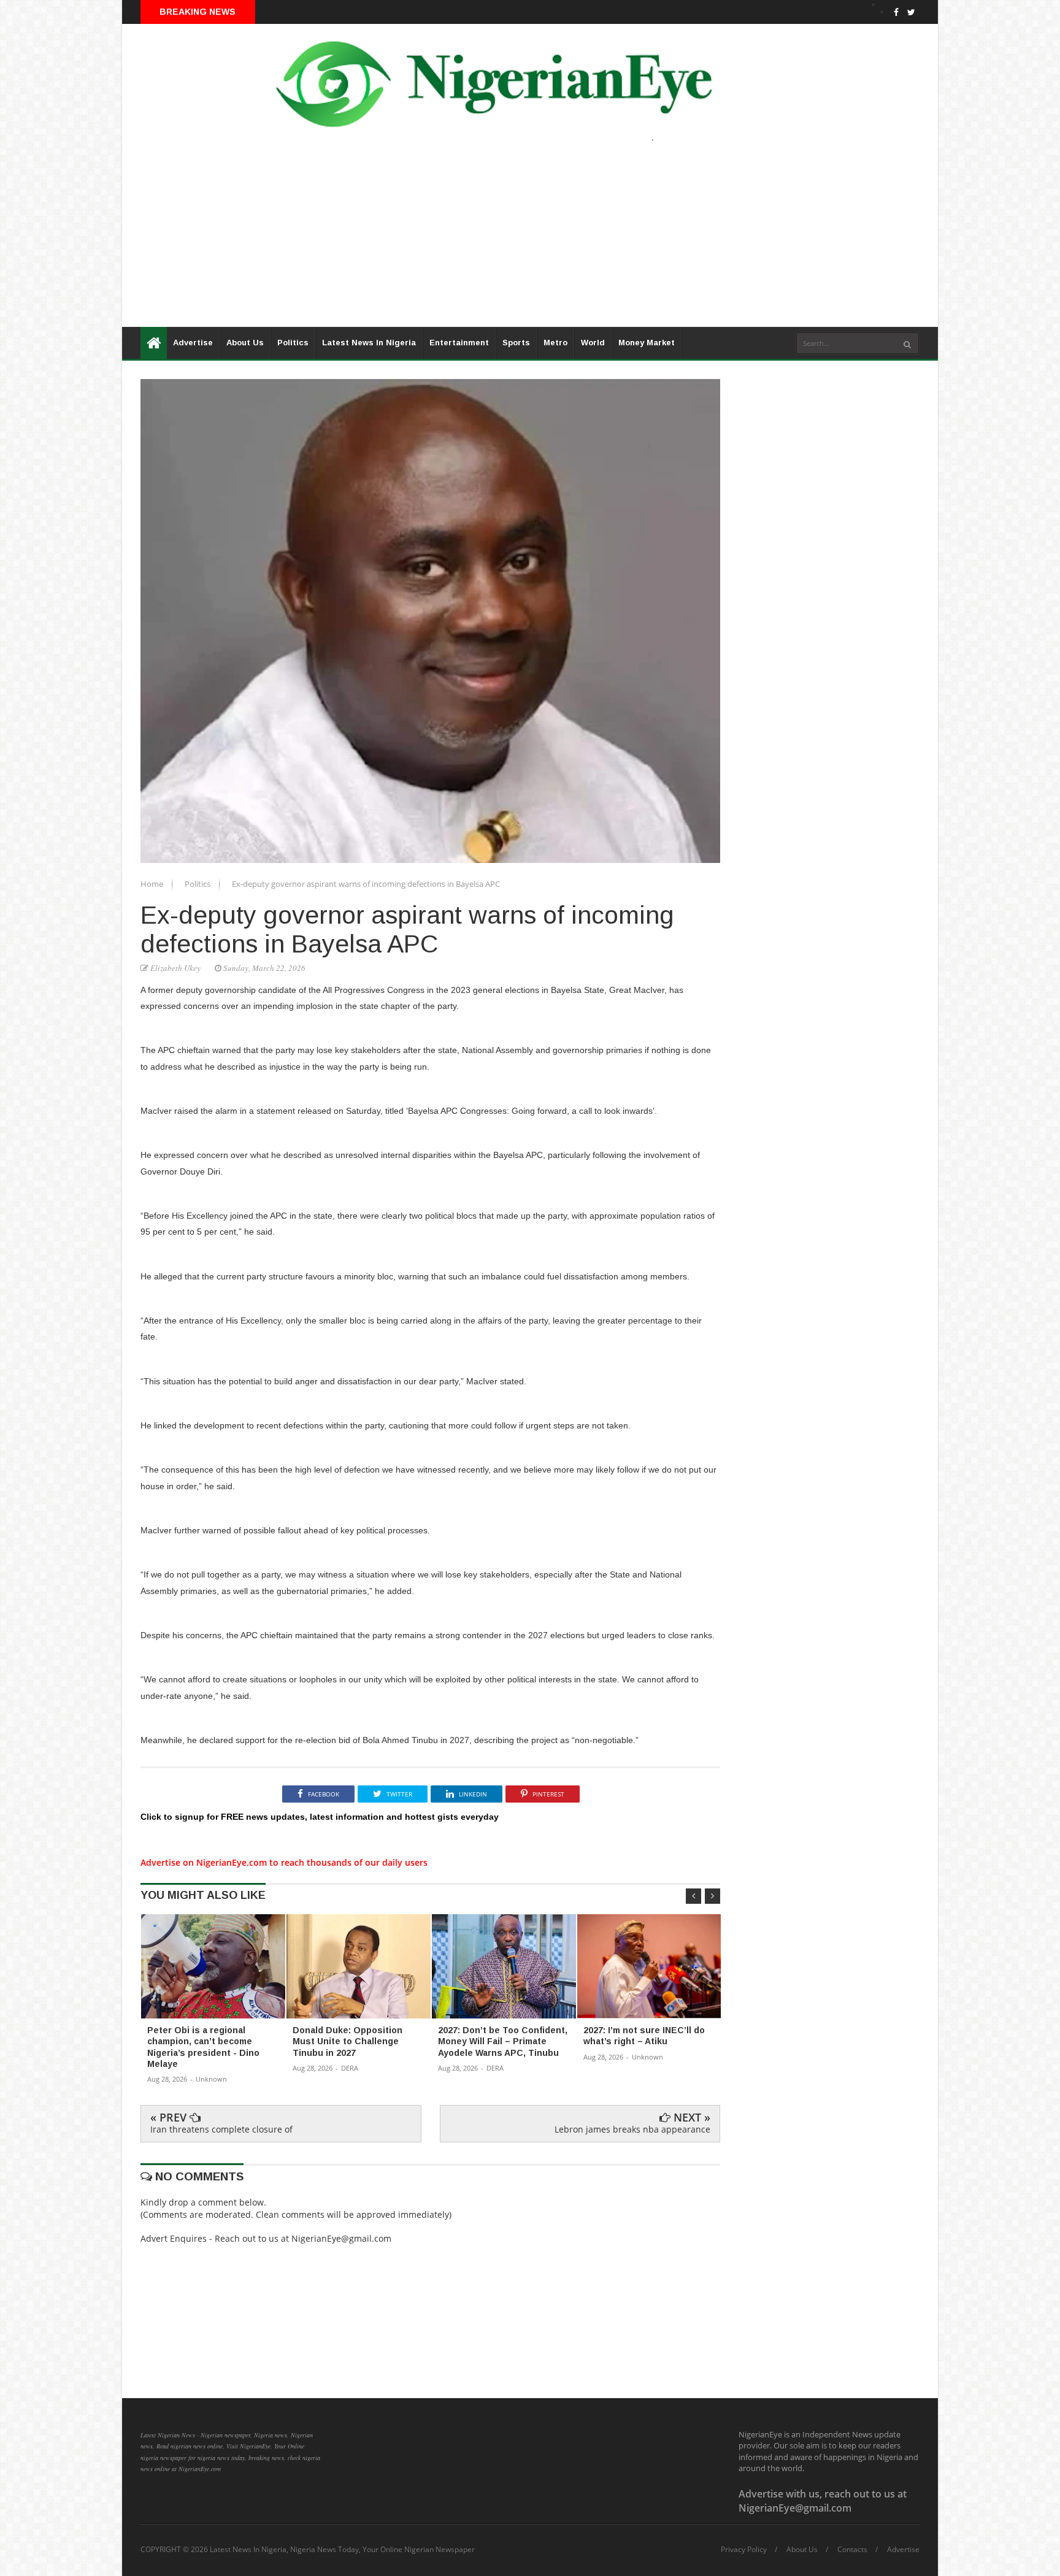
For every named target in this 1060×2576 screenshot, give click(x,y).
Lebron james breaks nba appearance (632, 2129)
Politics (293, 343)
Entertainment (459, 343)
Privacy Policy (744, 2550)
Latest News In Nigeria (369, 343)
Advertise (193, 343)
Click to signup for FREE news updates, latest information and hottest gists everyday (320, 1817)
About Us (245, 343)
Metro (555, 343)
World (593, 343)
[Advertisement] (490, 241)
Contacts (852, 2550)
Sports (516, 343)
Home (153, 884)
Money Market (647, 343)
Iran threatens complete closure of (221, 2129)
